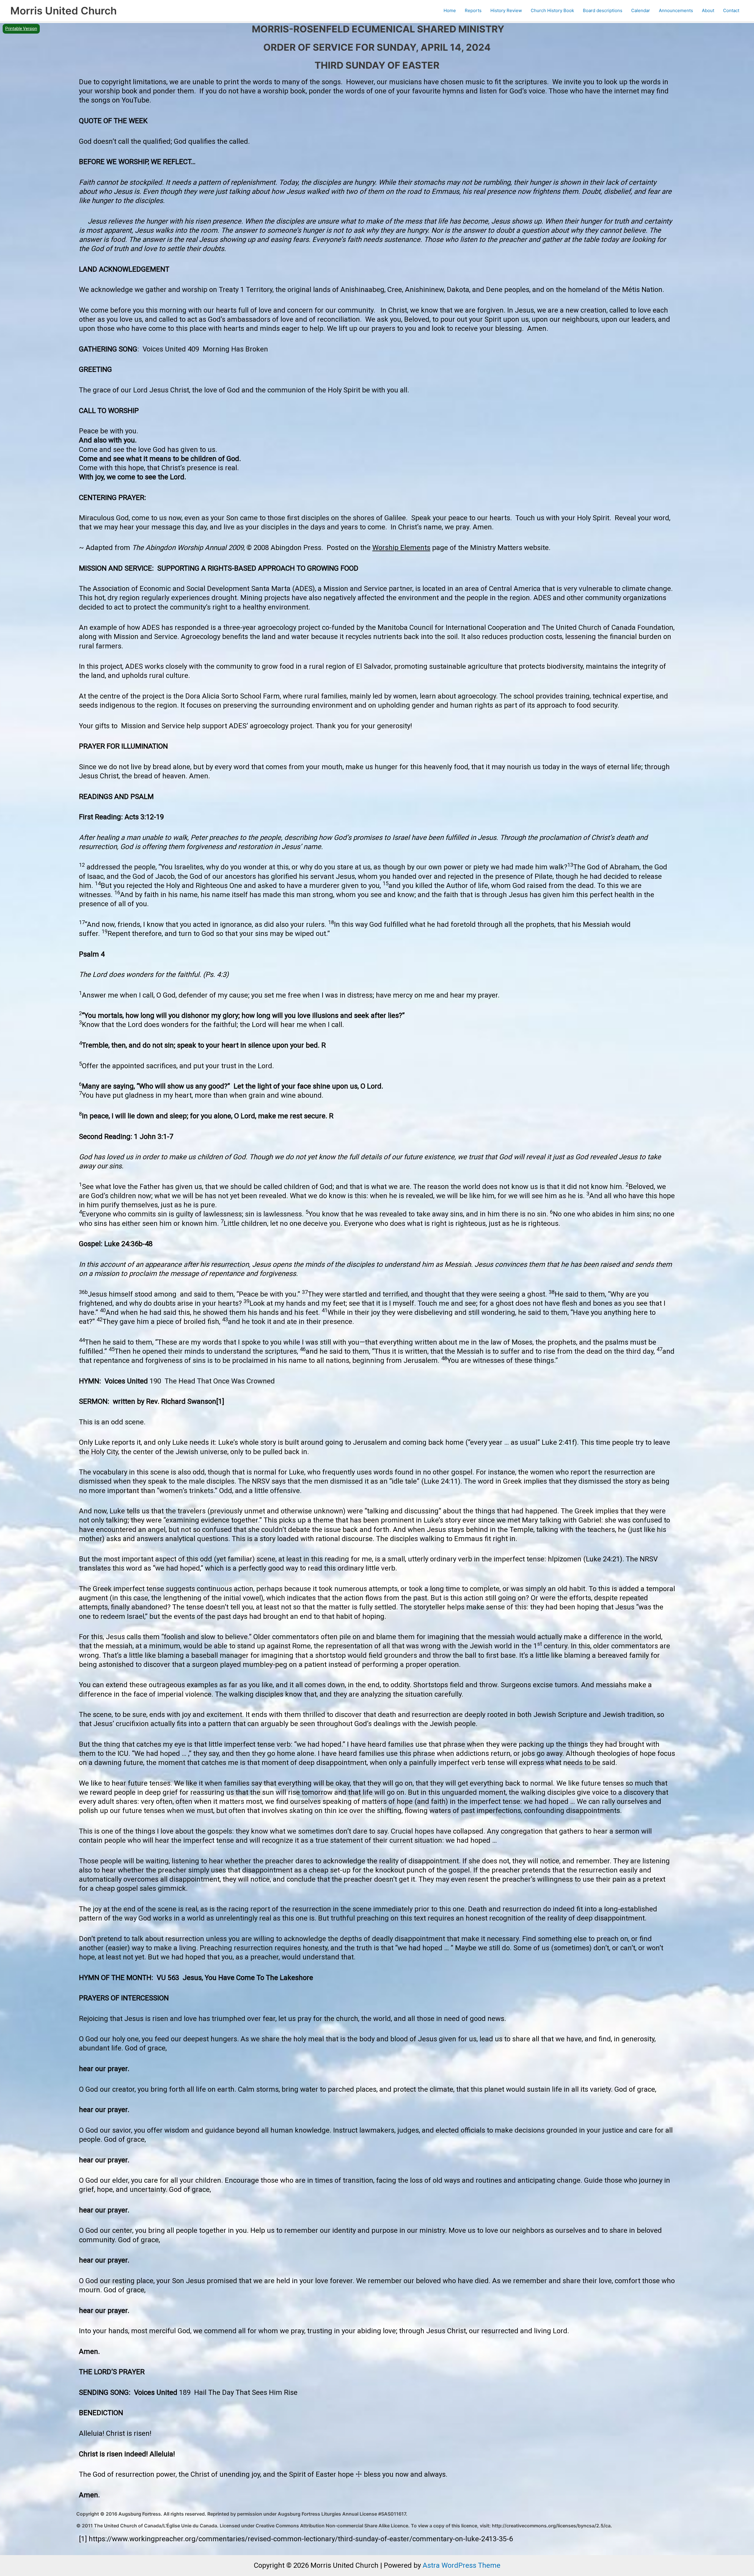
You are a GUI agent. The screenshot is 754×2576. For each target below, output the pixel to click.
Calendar (641, 10)
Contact (731, 10)
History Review (506, 10)
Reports (473, 10)
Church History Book (552, 10)
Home (450, 10)
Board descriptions (603, 10)
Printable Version (21, 29)
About (708, 10)
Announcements (676, 10)
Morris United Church (63, 11)
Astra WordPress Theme (462, 2565)
